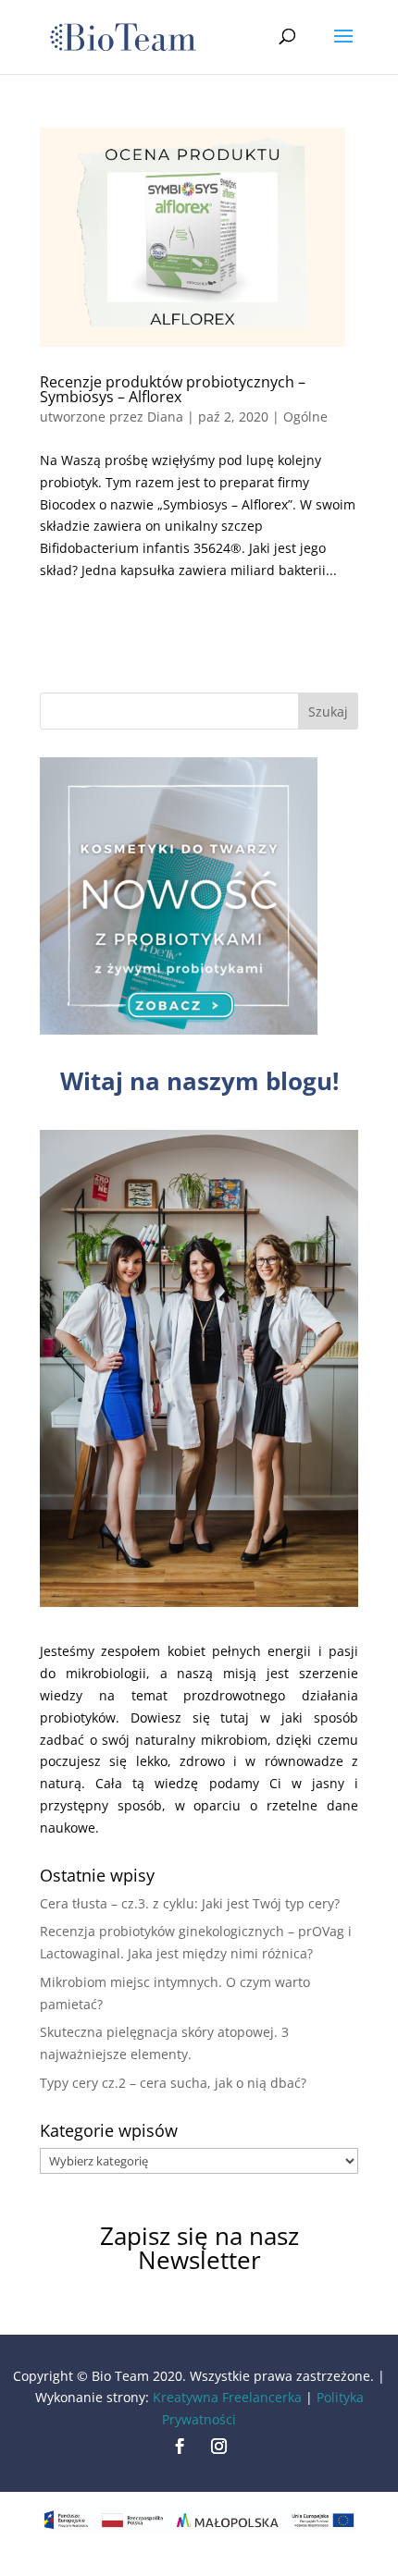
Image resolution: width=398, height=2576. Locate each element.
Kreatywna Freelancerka (227, 2397)
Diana (165, 417)
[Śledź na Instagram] (218, 2447)
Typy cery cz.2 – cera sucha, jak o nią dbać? (173, 2083)
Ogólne (305, 417)
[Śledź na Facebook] (180, 2447)
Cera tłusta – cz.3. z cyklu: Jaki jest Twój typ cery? (190, 1903)
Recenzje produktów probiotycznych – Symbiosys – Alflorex (173, 389)
